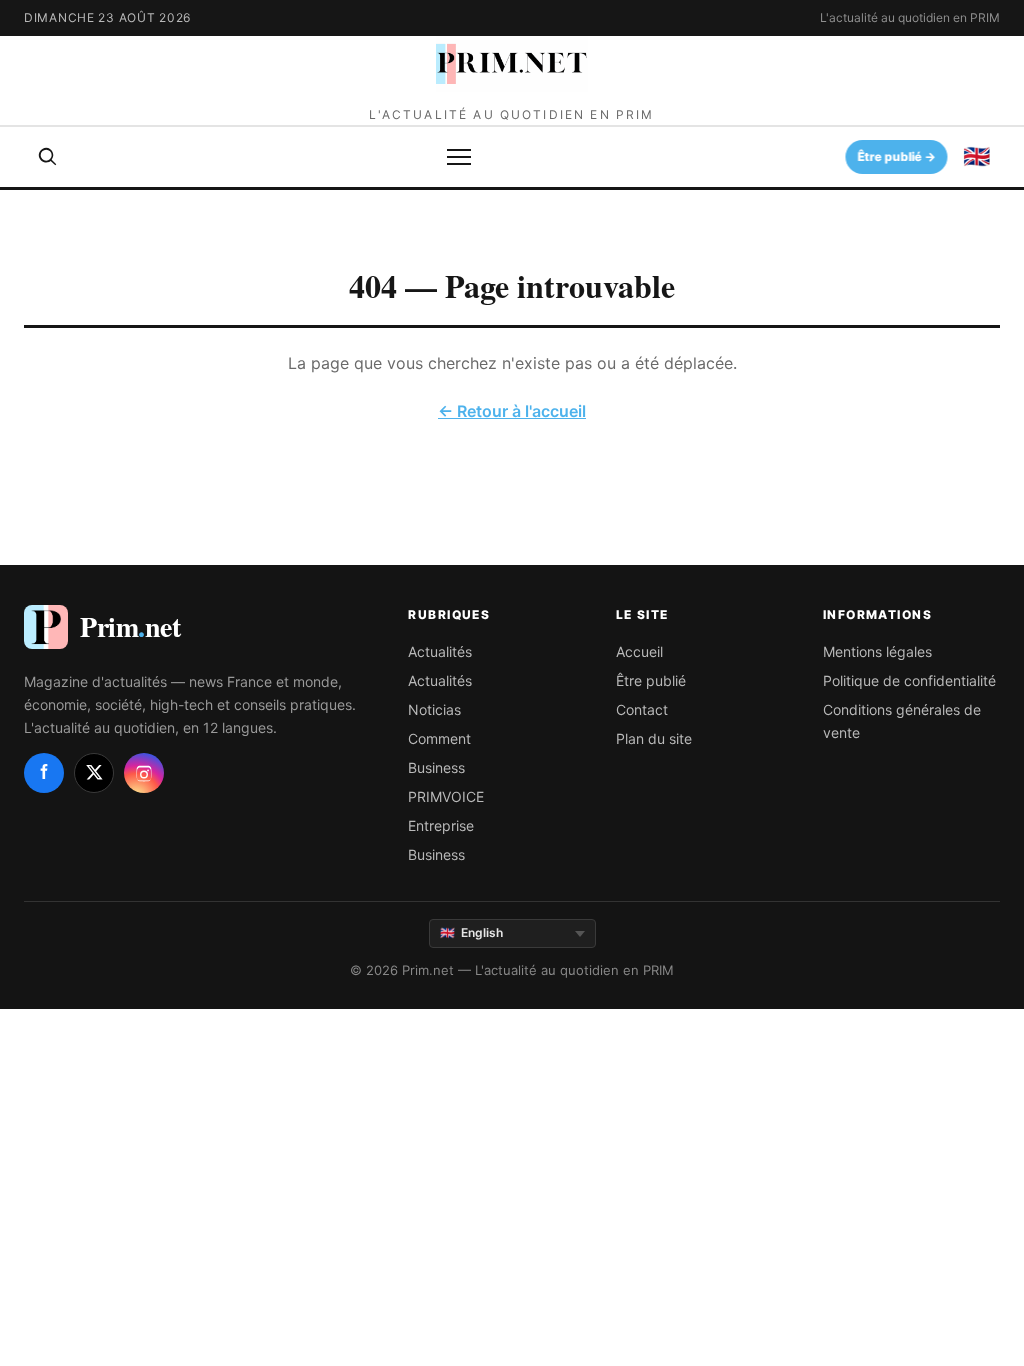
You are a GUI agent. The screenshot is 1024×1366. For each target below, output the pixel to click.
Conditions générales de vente (902, 721)
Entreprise (441, 825)
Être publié (651, 680)
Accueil (639, 651)
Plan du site (654, 738)
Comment (439, 738)
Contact (642, 709)
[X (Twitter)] (94, 773)
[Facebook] (44, 773)
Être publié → (897, 156)
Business (436, 767)
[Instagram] (144, 773)
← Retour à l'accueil (512, 411)
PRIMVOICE (446, 796)
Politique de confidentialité (909, 680)
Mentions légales (877, 651)
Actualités (440, 651)
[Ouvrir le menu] (459, 157)
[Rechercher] (48, 157)
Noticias (434, 709)
